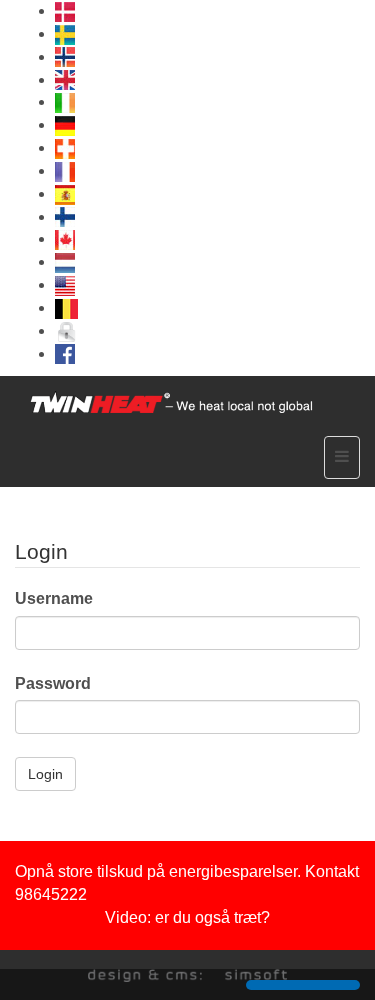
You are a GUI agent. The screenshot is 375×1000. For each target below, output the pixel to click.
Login (45, 774)
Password (53, 683)
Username (54, 598)
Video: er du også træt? (187, 917)
